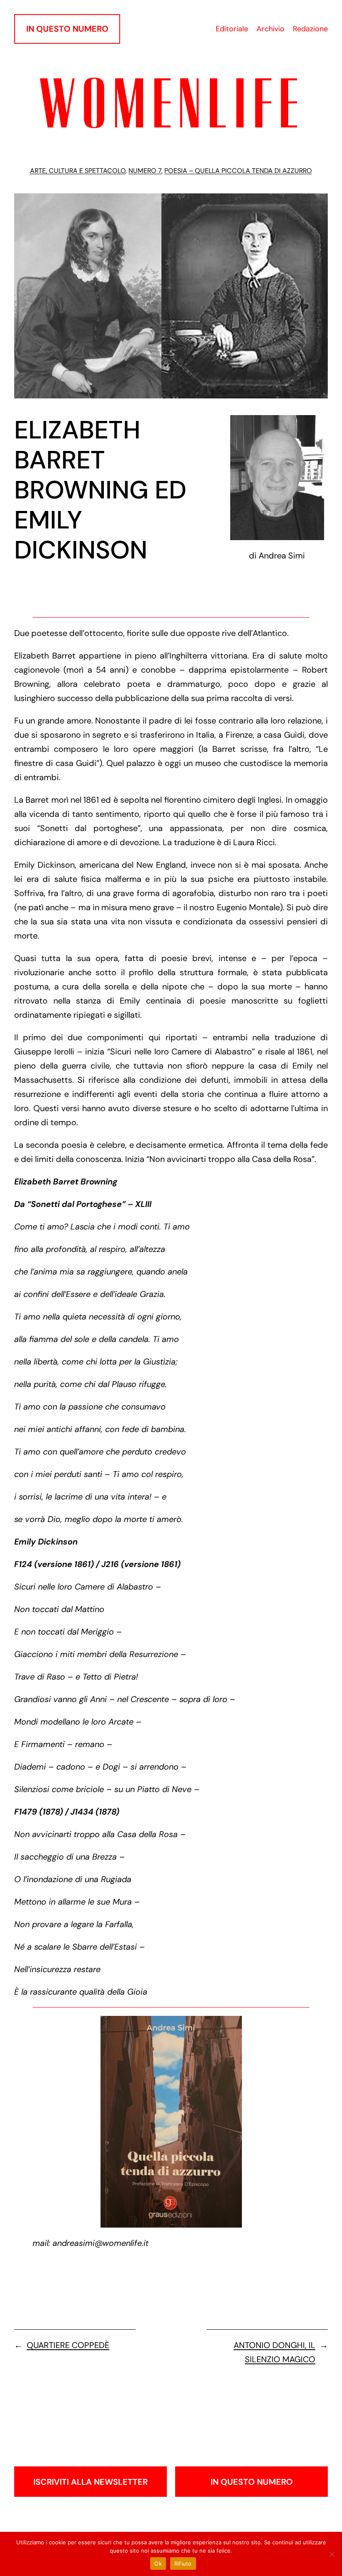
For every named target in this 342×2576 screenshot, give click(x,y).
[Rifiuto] (332, 2554)
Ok (158, 2563)
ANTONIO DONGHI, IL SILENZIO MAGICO (274, 2352)
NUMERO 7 (145, 171)
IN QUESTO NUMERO (67, 29)
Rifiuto (183, 2563)
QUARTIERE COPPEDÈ (68, 2345)
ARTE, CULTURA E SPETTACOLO (78, 171)
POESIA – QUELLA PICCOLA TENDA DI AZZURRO (238, 171)
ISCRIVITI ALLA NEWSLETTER (91, 2482)
